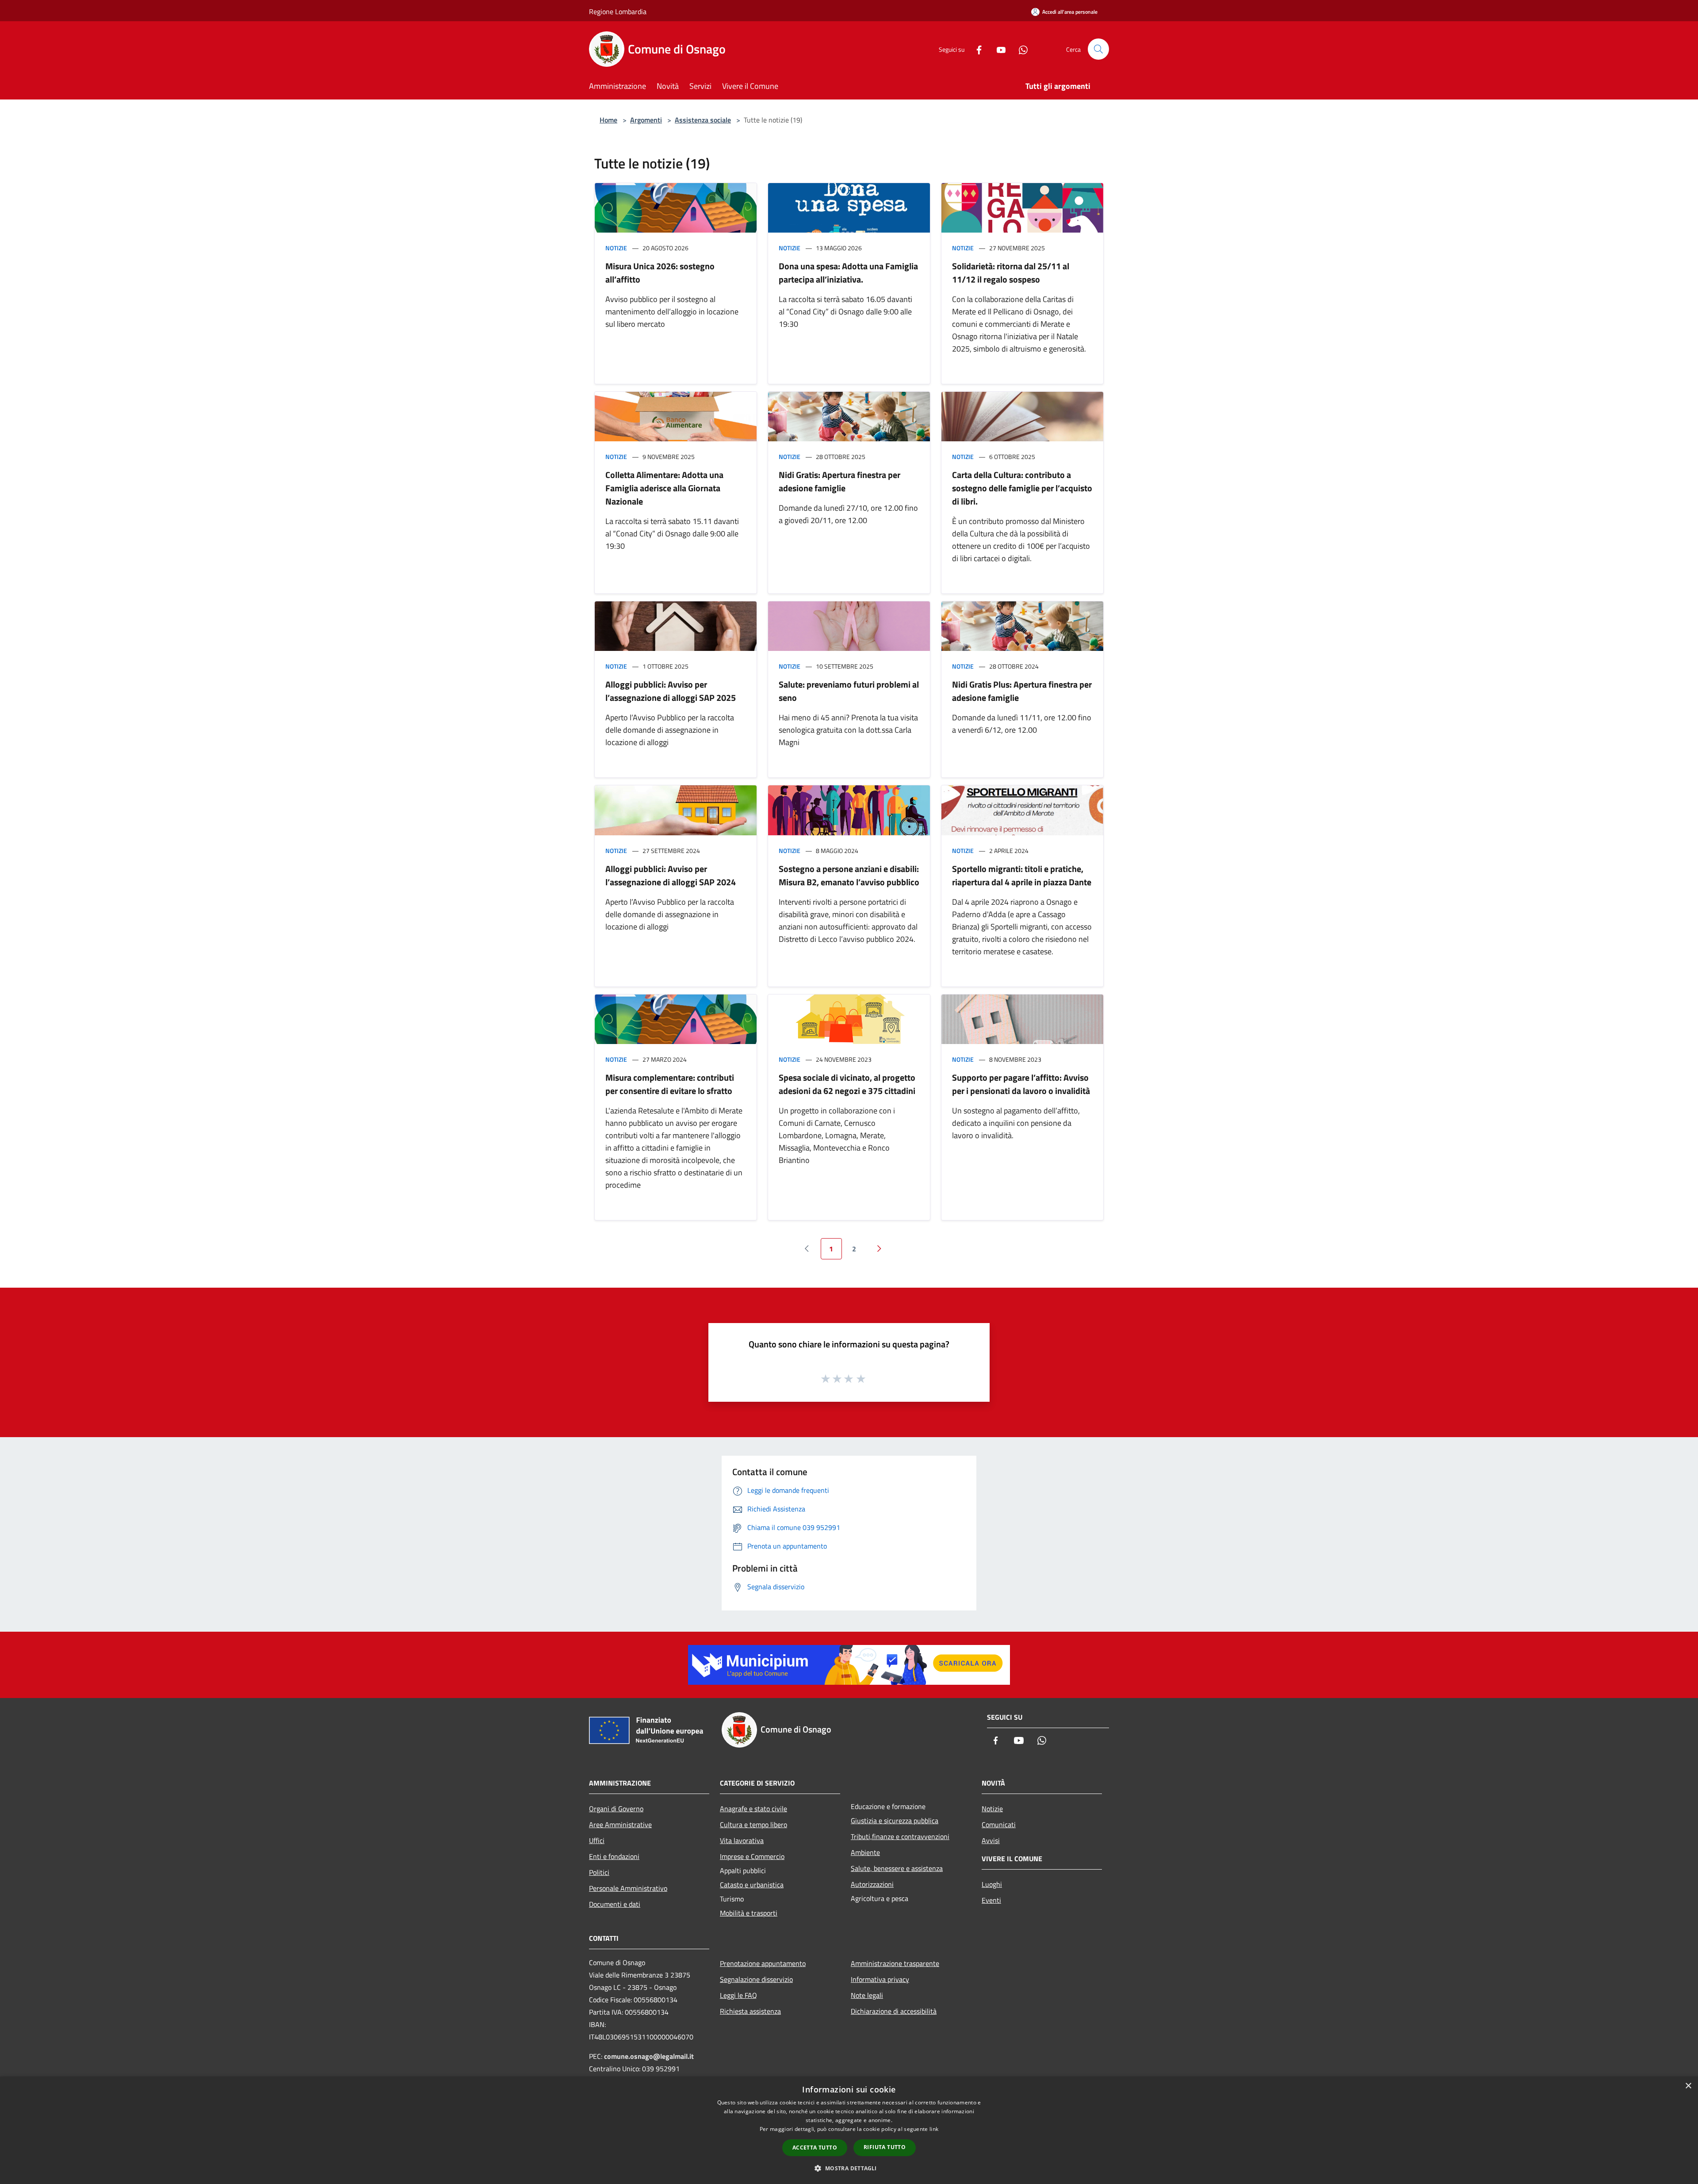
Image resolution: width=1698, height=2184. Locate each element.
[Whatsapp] (1020, 49)
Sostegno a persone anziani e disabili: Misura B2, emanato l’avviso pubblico (849, 875)
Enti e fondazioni (614, 1856)
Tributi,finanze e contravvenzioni (900, 1836)
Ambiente (865, 1852)
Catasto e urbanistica (752, 1885)
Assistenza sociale (703, 120)
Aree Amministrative (620, 1824)
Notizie (616, 248)
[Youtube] (998, 49)
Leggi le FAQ (738, 1995)
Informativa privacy (880, 1979)
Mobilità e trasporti (749, 1913)
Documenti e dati (615, 1904)
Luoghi (992, 1884)
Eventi (991, 1900)
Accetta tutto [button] (815, 2148)
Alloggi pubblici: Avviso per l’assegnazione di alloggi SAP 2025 (671, 691)
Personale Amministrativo (628, 1888)
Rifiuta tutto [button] (885, 2147)
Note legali (867, 1995)
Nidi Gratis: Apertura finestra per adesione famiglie (839, 481)
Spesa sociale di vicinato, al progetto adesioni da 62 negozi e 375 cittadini (847, 1084)
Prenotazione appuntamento (763, 1963)
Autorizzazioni (872, 1884)
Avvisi (991, 1840)
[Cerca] (1098, 49)
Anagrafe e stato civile (753, 1809)
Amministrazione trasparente (895, 1963)
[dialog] (849, 2130)
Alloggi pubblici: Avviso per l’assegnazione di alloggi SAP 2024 (671, 875)
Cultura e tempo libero (753, 1824)
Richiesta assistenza (750, 2011)
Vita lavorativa (742, 1840)
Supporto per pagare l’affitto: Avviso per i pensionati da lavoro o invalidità (1021, 1084)
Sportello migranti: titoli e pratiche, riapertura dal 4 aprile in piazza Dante (1022, 875)
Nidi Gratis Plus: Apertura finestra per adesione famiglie (1022, 691)
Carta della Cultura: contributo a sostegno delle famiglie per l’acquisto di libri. (1022, 488)
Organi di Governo (616, 1809)
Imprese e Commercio (752, 1856)
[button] (849, 2168)
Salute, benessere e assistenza (897, 1868)
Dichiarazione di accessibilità (894, 2011)
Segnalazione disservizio (756, 1979)
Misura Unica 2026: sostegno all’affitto (660, 273)
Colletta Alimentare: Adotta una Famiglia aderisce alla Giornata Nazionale (664, 488)
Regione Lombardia (618, 11)
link (934, 2129)
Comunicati (999, 1824)
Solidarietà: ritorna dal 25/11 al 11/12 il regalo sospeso (1011, 273)
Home (608, 120)
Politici (599, 1872)
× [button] (1688, 2086)
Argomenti (646, 120)
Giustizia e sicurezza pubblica (895, 1821)
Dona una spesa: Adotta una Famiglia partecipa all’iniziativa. (848, 273)
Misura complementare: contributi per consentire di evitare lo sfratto (670, 1084)
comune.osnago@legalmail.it (649, 2056)
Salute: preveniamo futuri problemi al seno (849, 691)
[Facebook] (975, 49)
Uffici (597, 1840)
